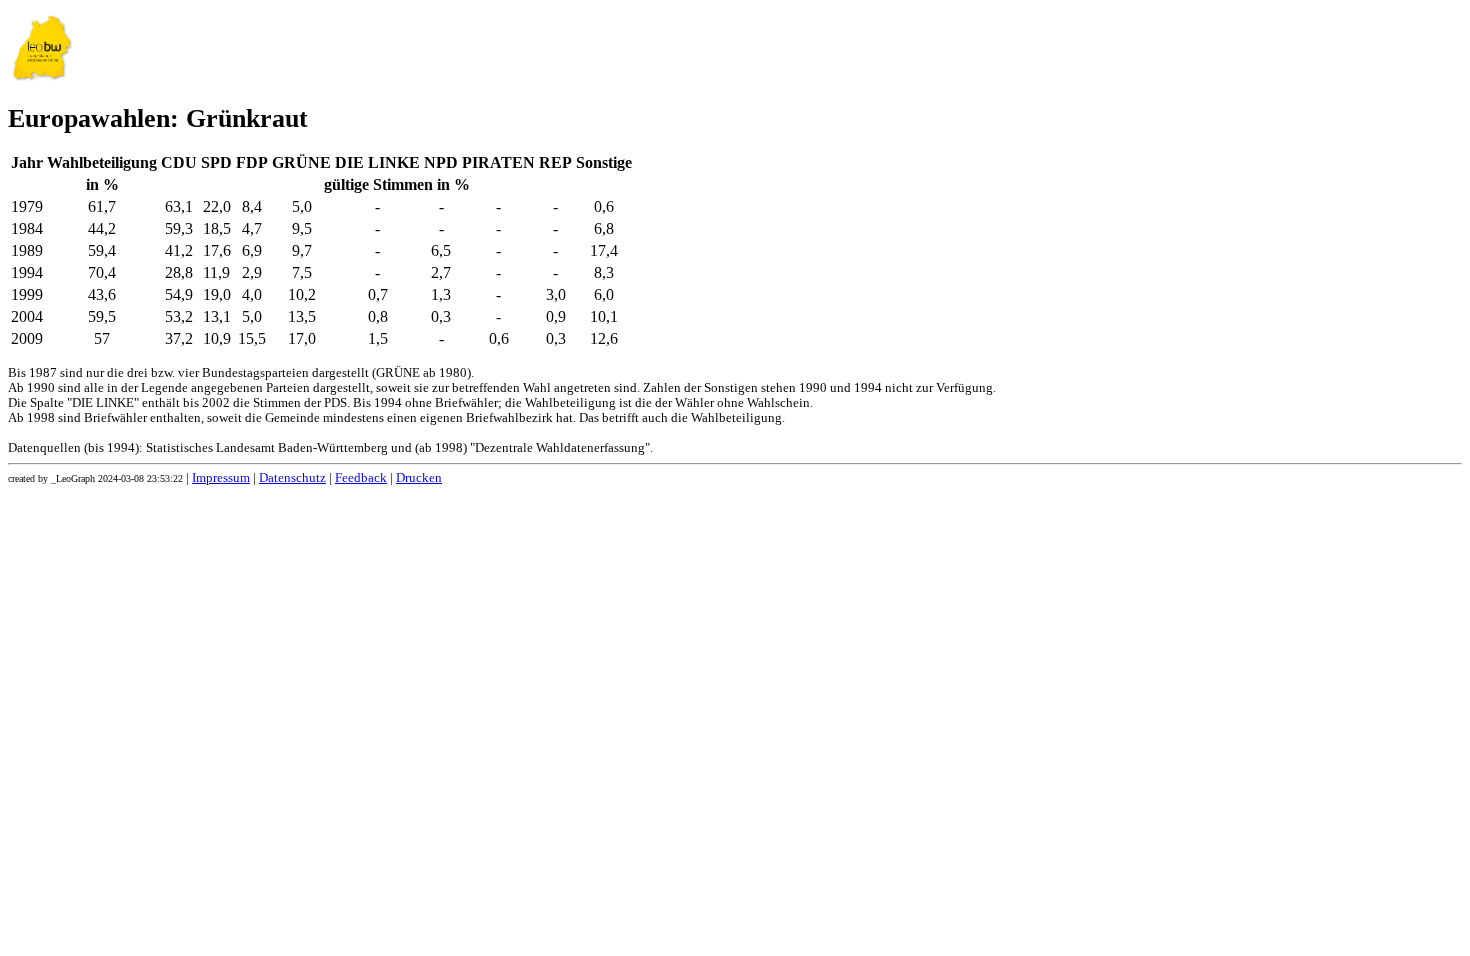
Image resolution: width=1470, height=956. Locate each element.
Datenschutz (292, 478)
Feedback (361, 478)
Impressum (221, 478)
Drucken (419, 478)
